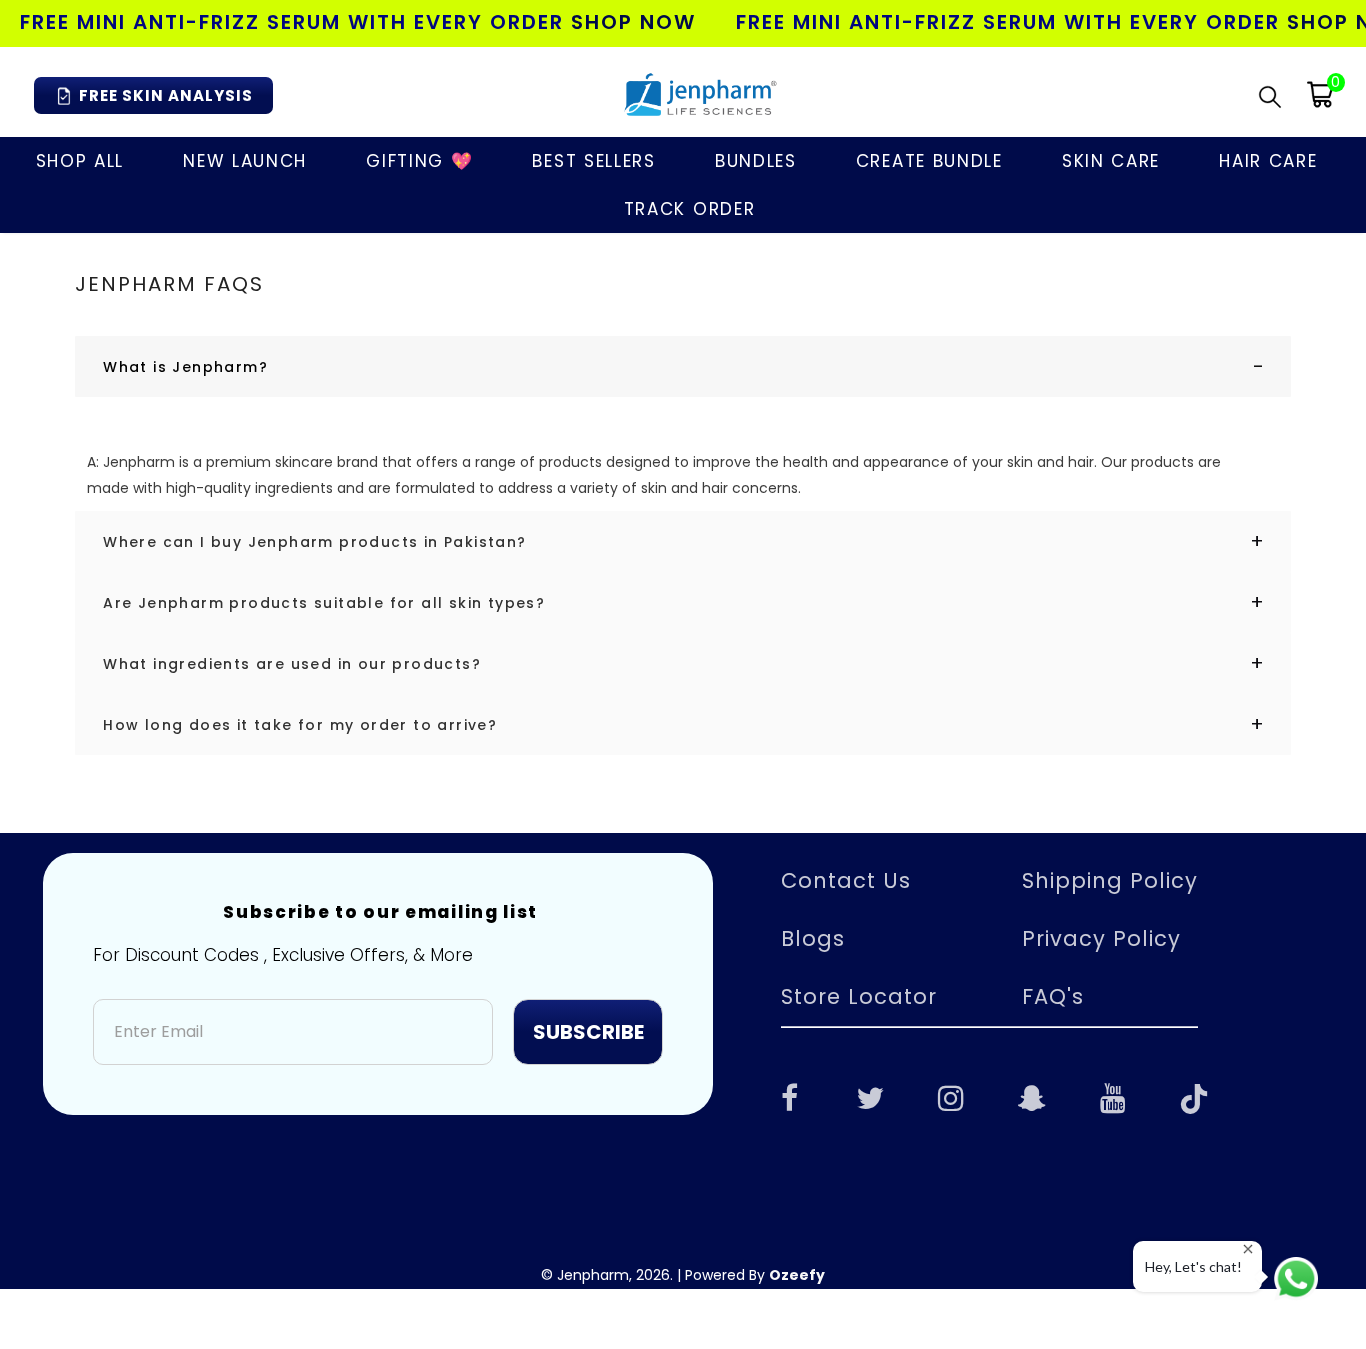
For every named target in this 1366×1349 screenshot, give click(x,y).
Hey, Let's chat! (1193, 1266)
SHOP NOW (633, 22)
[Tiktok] (1194, 1096)
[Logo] (699, 95)
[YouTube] (1113, 1096)
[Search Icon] (1270, 96)
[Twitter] (870, 1096)
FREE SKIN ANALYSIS (166, 95)
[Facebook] (789, 1096)
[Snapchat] (1032, 1096)
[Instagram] (951, 1096)
